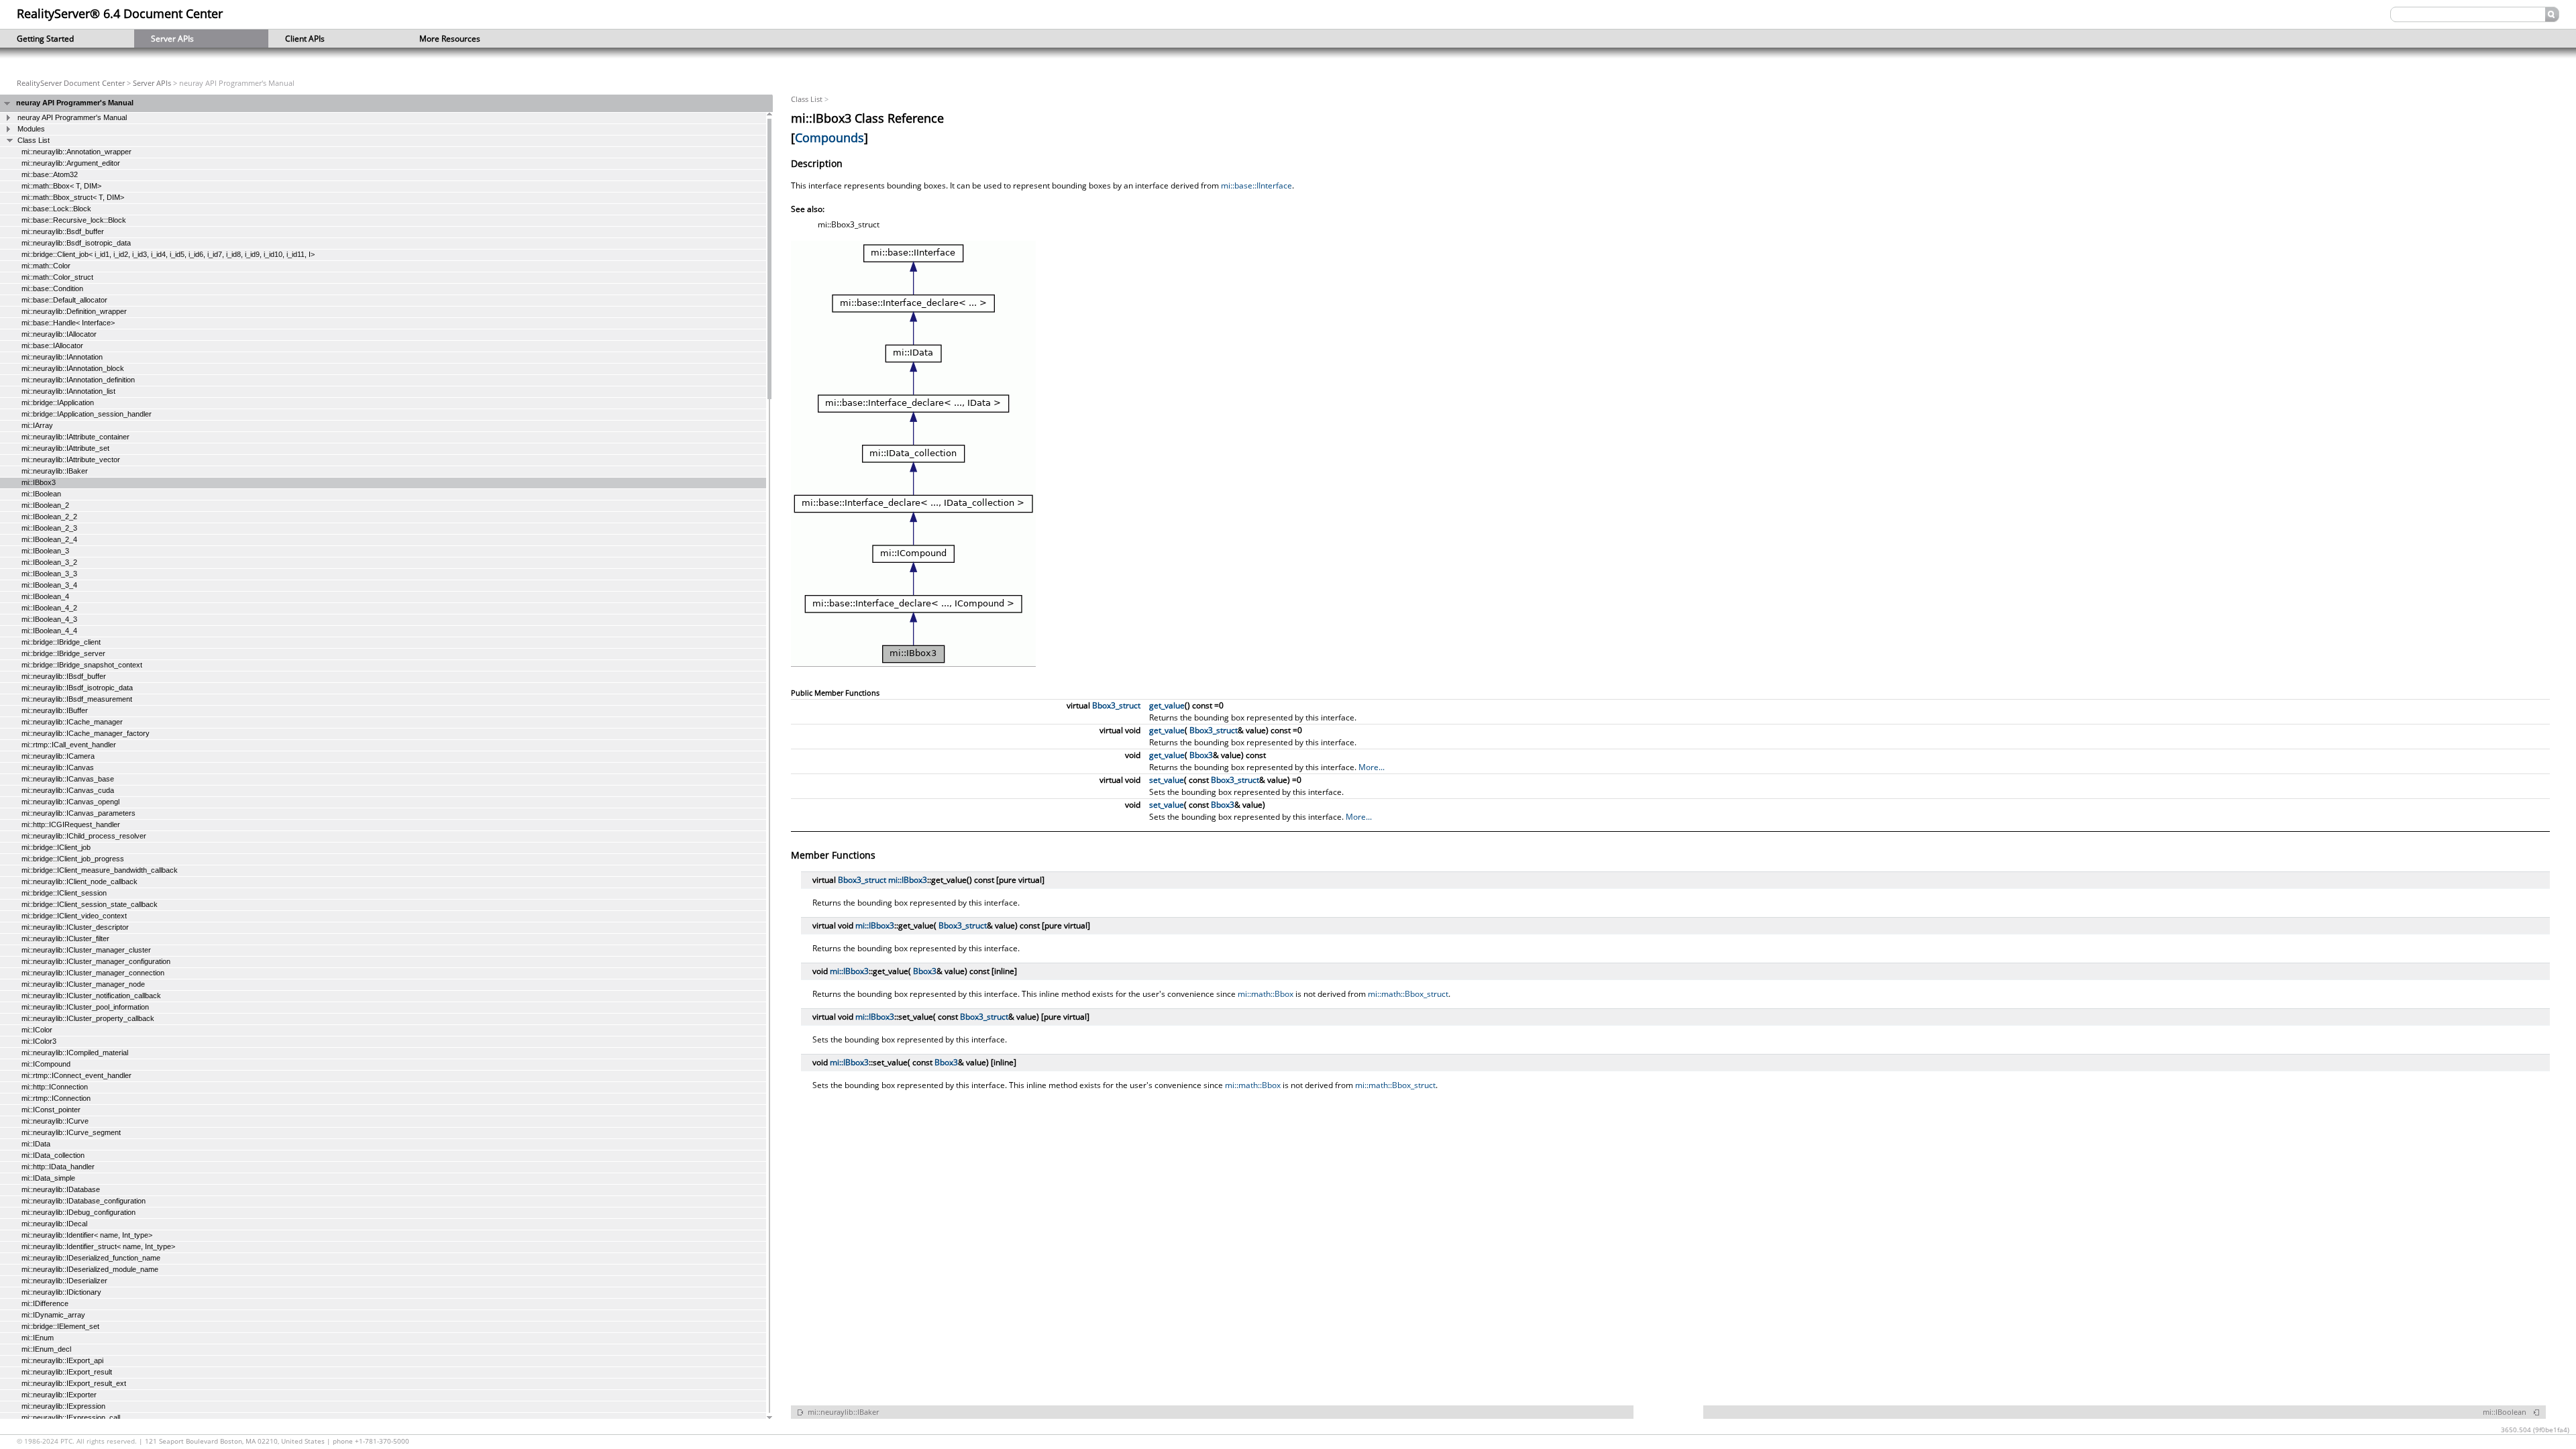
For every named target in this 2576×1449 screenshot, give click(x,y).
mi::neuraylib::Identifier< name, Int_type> (87, 1235)
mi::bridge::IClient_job (56, 847)
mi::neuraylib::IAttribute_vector (71, 460)
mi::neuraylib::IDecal (54, 1224)
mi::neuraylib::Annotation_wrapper (76, 152)
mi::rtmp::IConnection (56, 1098)
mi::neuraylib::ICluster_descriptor (75, 927)
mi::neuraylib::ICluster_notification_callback (91, 996)
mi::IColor (37, 1030)
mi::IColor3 (39, 1041)
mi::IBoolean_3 (45, 551)
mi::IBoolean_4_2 (49, 608)
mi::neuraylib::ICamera (58, 756)
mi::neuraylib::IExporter (59, 1395)
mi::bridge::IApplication (58, 402)
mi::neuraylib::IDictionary (61, 1292)
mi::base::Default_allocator (64, 300)
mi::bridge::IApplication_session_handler (87, 414)
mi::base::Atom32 (50, 174)
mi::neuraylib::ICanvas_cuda (68, 790)
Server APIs (164, 39)
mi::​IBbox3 (908, 880)
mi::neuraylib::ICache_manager (72, 722)
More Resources (441, 39)
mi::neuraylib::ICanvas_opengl (70, 802)
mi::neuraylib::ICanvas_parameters (78, 813)
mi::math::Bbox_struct (1408, 994)
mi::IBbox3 (39, 482)
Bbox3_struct (1116, 705)
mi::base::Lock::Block (56, 209)
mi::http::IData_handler (58, 1167)
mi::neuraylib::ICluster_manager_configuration (96, 961)
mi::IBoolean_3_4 (49, 585)
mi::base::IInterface (1256, 185)
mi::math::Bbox (1266, 994)
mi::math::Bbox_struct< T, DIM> (73, 197)
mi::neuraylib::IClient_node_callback (79, 881)
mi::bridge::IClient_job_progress (73, 859)
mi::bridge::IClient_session (64, 893)
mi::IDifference (45, 1303)
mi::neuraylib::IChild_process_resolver (84, 836)
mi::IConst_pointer (51, 1110)
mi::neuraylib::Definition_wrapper (74, 311)
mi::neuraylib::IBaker (55, 471)
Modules (31, 129)
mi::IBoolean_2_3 (49, 528)
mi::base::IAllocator (52, 345)
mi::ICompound (46, 1064)
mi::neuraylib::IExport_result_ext (74, 1383)
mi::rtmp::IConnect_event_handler (76, 1075)
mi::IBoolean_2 (45, 505)
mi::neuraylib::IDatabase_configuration (84, 1201)
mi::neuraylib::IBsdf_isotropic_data (77, 688)
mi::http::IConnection (55, 1087)
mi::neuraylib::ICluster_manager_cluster (86, 950)
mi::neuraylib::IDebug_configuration (78, 1212)
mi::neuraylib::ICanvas (58, 767)
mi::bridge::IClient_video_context (74, 916)
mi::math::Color (46, 266)
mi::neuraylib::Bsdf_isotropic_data (76, 243)
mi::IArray (37, 425)
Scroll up (769, 116)
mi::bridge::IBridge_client (61, 642)
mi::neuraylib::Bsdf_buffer (63, 231)
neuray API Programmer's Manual (75, 103)
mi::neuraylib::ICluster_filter (65, 938)
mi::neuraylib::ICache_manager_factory (86, 733)
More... (1372, 767)
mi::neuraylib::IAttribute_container (75, 437)
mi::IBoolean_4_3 (49, 619)
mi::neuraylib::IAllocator (59, 334)
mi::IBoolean (41, 494)
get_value (1167, 705)
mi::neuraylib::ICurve (55, 1121)
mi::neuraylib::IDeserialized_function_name (91, 1258)
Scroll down (769, 1416)
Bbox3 (1201, 755)
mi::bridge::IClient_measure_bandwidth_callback (100, 870)
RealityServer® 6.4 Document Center (120, 13)
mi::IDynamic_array (53, 1315)
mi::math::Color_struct (57, 277)
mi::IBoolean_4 (45, 596)
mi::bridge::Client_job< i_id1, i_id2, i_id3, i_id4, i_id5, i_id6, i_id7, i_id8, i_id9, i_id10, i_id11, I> (168, 254)
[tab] (386, 103)
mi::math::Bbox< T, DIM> (61, 186)
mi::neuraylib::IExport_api (62, 1360)
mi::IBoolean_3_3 (49, 574)
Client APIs (297, 39)
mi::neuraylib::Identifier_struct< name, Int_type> (98, 1246)
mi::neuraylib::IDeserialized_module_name (90, 1269)
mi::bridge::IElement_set (60, 1326)
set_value (1167, 780)
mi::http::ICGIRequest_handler (71, 824)
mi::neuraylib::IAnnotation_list (68, 391)
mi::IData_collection (53, 1155)
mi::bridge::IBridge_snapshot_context (82, 665)
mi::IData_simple (48, 1178)
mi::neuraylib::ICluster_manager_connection (93, 973)
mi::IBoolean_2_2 (49, 517)
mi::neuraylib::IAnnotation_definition (78, 380)
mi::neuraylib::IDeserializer (64, 1281)
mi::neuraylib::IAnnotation (62, 357)
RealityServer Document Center (71, 83)
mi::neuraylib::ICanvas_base (68, 779)
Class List (34, 140)
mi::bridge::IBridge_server (63, 653)
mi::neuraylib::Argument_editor (71, 163)
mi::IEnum (38, 1338)
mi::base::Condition (52, 288)
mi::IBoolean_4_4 (49, 631)
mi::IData (36, 1144)
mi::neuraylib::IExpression (63, 1406)
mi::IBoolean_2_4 (49, 539)
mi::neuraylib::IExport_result (67, 1372)
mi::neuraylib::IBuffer (55, 710)
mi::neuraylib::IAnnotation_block (73, 368)
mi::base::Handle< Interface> (68, 323)
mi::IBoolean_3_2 (49, 562)
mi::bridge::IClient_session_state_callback (90, 904)
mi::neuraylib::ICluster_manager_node (83, 984)
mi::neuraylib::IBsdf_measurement (77, 699)
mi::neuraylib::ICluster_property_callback (88, 1018)
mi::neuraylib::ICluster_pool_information (85, 1007)
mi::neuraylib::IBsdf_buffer (64, 676)
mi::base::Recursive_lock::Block (74, 220)
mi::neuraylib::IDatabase (61, 1189)
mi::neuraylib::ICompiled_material (75, 1053)
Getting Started (37, 39)
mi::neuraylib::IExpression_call (71, 1417)
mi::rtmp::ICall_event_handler (69, 745)
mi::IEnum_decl (46, 1349)
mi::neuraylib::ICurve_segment (71, 1132)
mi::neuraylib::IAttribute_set (65, 448)
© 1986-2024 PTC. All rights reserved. (78, 1441)
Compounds (829, 138)
